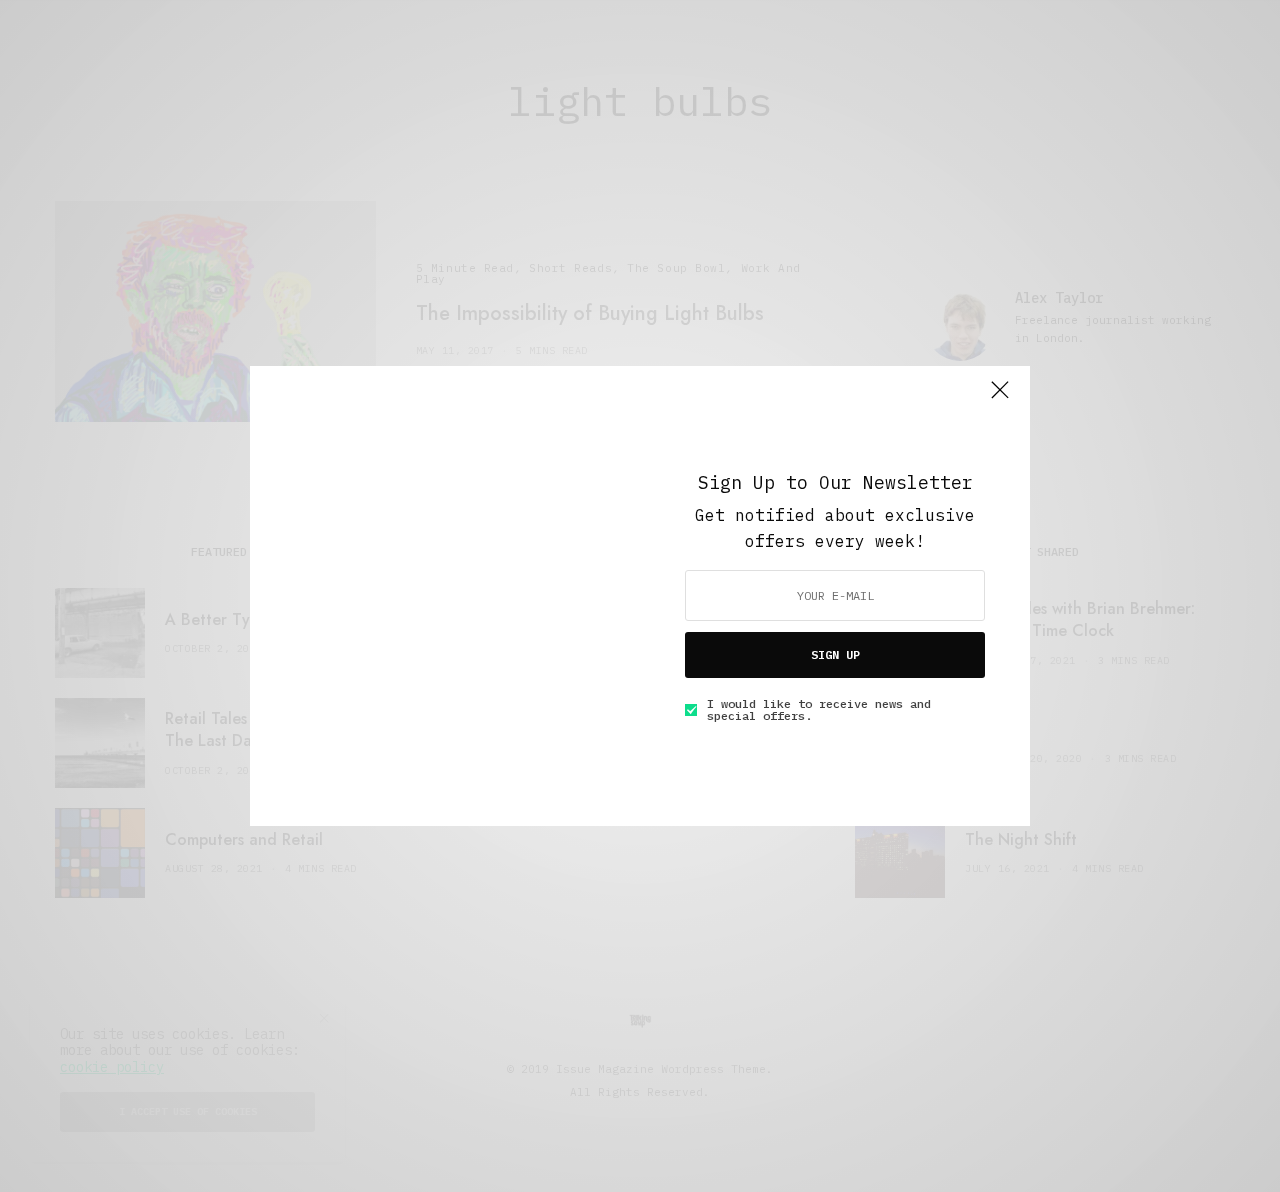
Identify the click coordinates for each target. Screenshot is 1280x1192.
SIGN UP (835, 654)
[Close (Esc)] (1000, 398)
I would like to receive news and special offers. (819, 710)
